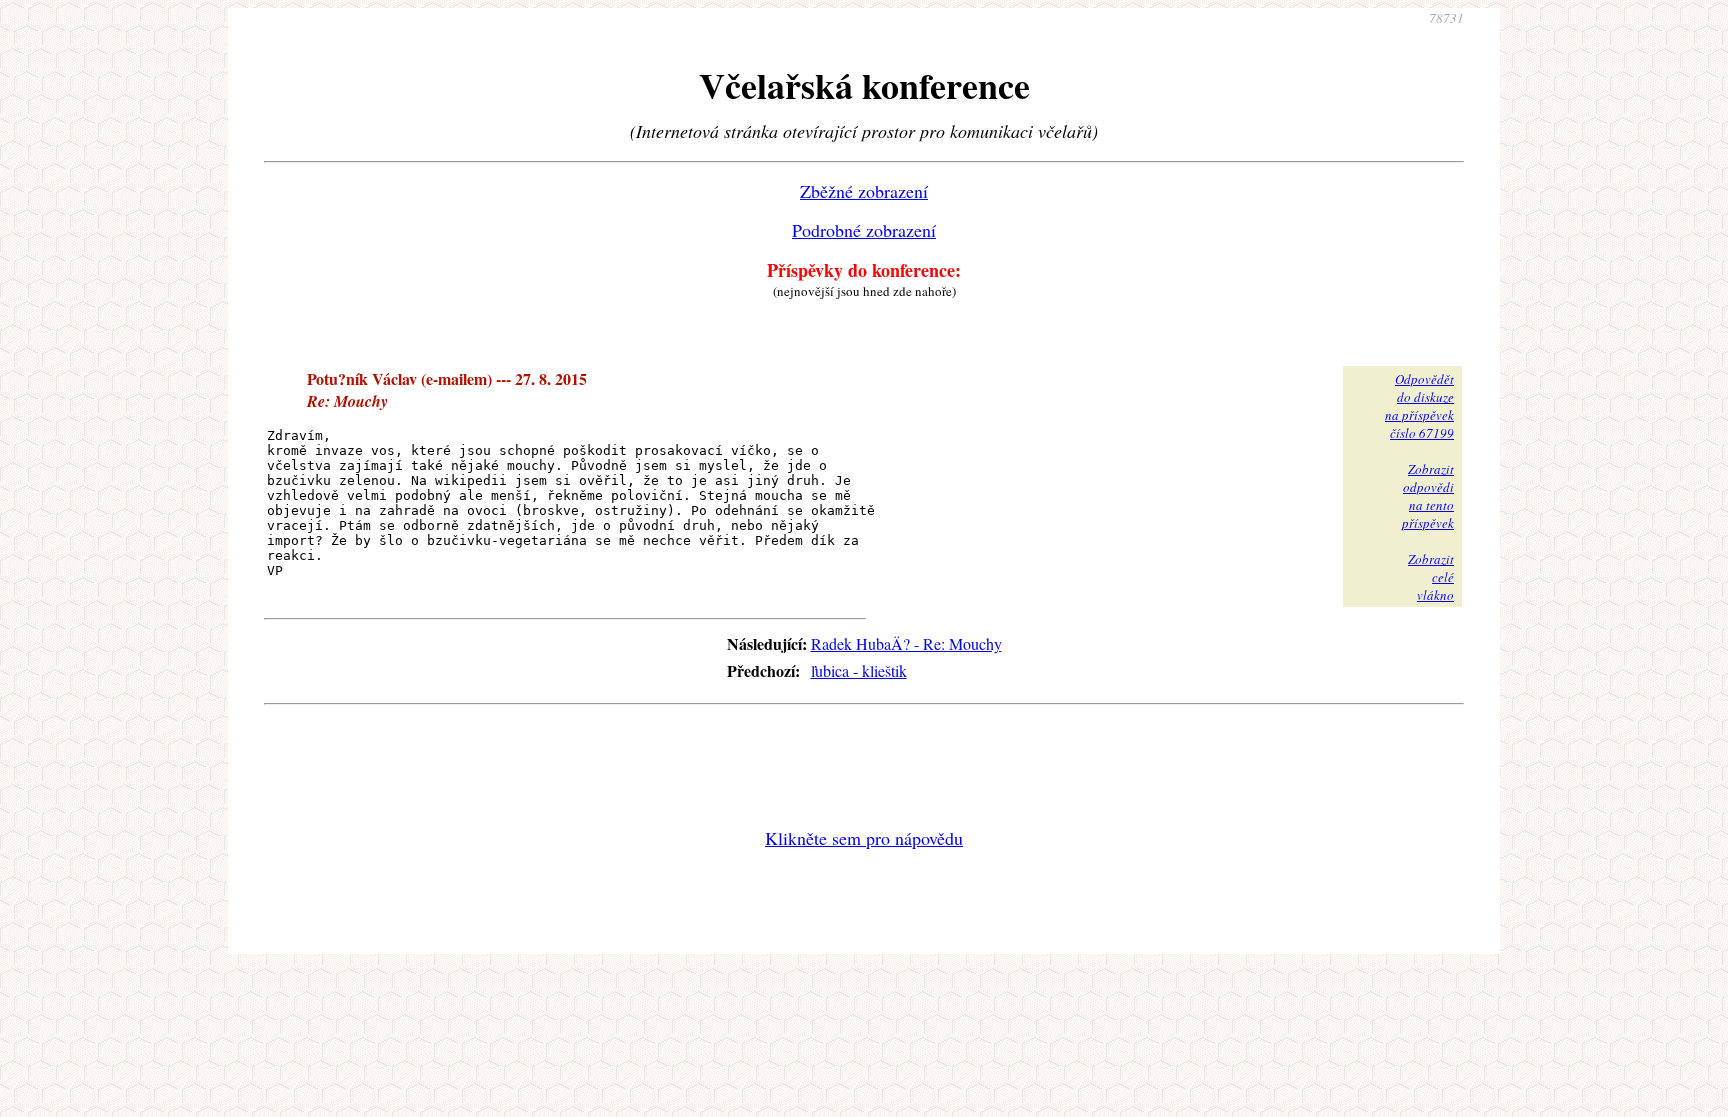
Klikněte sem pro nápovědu (864, 838)
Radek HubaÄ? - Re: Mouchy (906, 643)
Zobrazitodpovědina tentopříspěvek (1428, 496)
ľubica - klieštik (859, 670)
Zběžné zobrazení (864, 191)
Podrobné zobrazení (864, 230)
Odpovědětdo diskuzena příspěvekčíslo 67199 (1419, 406)
